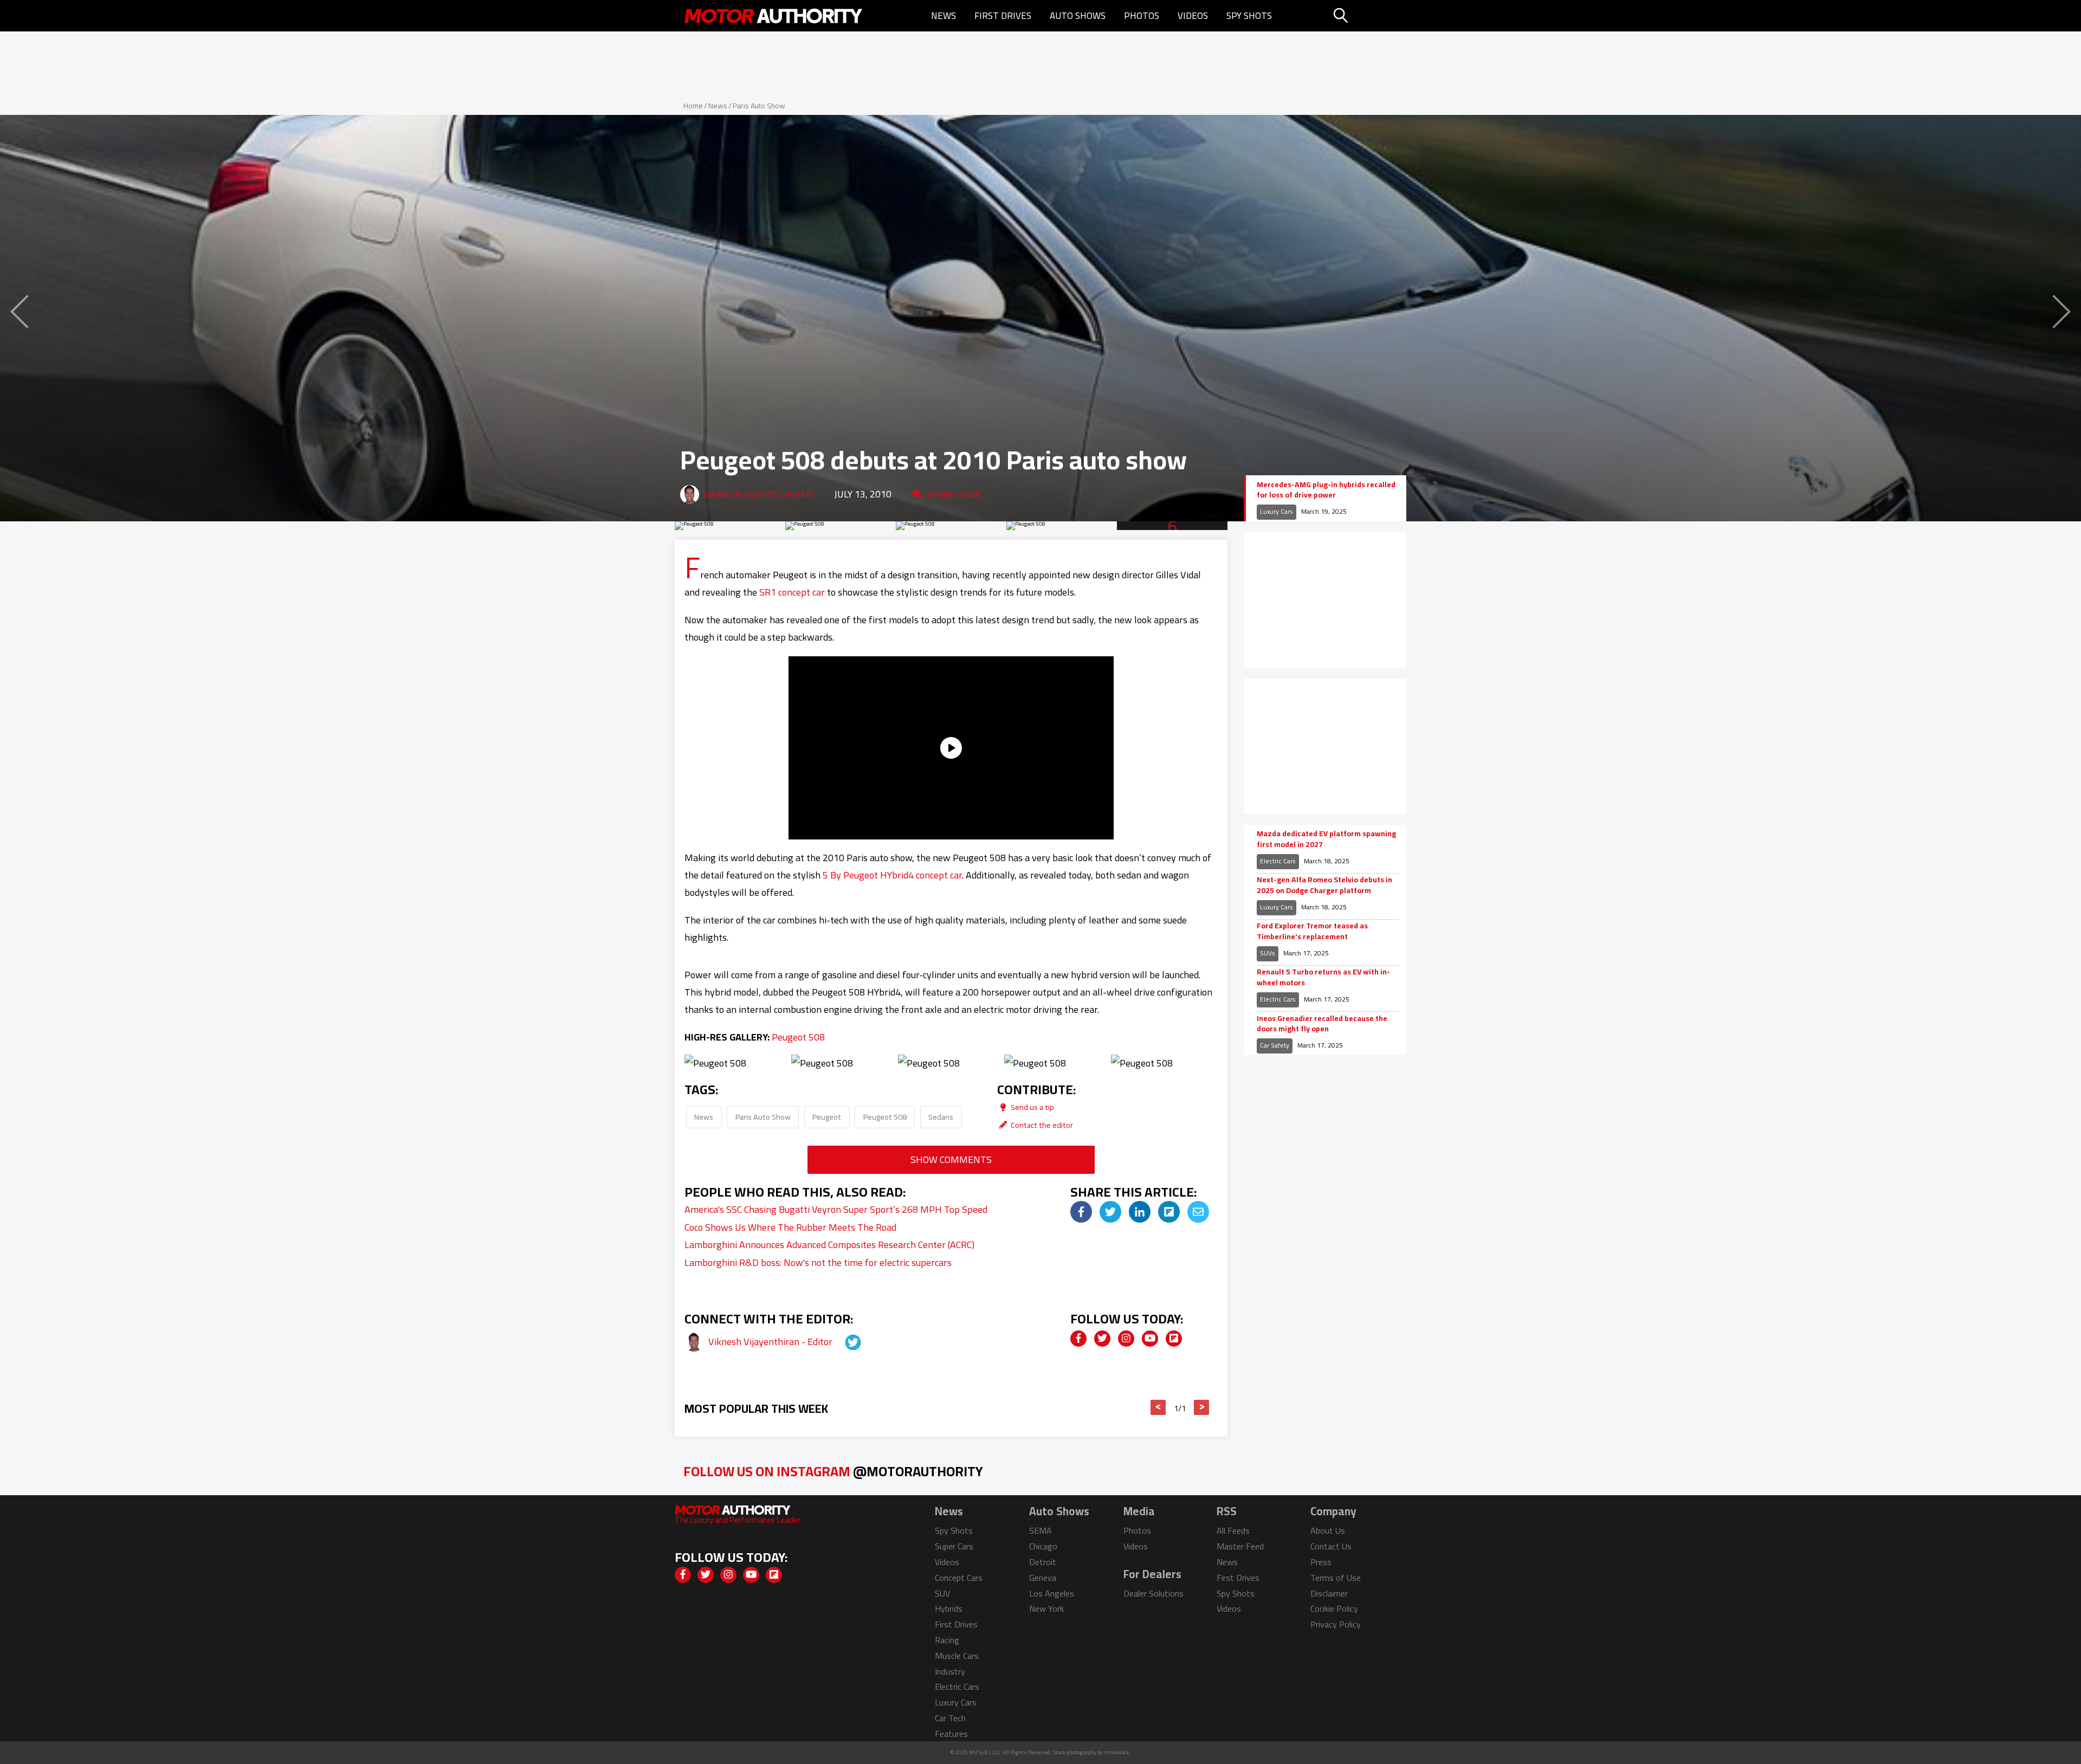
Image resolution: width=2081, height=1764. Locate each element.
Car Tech (950, 1718)
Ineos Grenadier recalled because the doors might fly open (1322, 1024)
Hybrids (949, 1608)
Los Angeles (1052, 1593)
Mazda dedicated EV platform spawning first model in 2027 (1326, 839)
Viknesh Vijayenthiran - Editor (771, 1342)
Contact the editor (1041, 1125)
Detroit (1043, 1562)
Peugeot (827, 1117)
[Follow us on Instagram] (1126, 1339)
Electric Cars (1278, 861)
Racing (947, 1640)
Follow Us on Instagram (833, 1471)
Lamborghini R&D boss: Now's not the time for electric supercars (818, 1262)
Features (951, 1734)
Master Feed (1240, 1546)
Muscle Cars (957, 1656)
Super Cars (954, 1546)
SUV (942, 1593)
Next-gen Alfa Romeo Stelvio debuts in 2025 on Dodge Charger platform (1324, 885)
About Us (1328, 1530)
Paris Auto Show (759, 106)
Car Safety (1275, 1045)
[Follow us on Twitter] (1102, 1339)
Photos (1142, 16)
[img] (1081, 1212)
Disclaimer (1329, 1593)
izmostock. (1117, 1752)
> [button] (1202, 1407)
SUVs (1268, 953)
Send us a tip (1032, 1107)
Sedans (941, 1117)
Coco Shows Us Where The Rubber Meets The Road (790, 1227)
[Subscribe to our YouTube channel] (1150, 1339)
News (943, 16)
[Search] (1368, 16)
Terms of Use (1336, 1578)
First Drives (1003, 16)
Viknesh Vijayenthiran (758, 494)
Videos (1193, 16)
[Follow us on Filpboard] (1174, 1339)
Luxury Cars (1277, 511)
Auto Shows (1078, 16)
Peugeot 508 (798, 1037)
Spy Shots (1249, 16)
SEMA (1040, 1530)
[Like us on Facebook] (1078, 1339)
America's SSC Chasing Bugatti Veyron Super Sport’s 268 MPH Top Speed (836, 1209)
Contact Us (1331, 1546)
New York (1046, 1608)
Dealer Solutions (1153, 1593)
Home (693, 106)
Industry (950, 1671)
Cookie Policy (1334, 1608)
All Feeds (1233, 1530)
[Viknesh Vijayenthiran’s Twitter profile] (843, 1342)
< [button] (1158, 1407)
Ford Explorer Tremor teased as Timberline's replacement (1312, 931)
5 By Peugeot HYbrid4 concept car (892, 875)
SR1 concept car (792, 592)
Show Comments (951, 1159)
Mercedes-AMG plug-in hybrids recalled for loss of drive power (1326, 490)
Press (1321, 1562)
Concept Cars (959, 1578)
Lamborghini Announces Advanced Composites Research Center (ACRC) (829, 1245)
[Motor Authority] (774, 16)
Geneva (1043, 1578)
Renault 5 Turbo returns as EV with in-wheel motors (1323, 977)
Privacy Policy (1336, 1624)
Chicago (1043, 1546)
